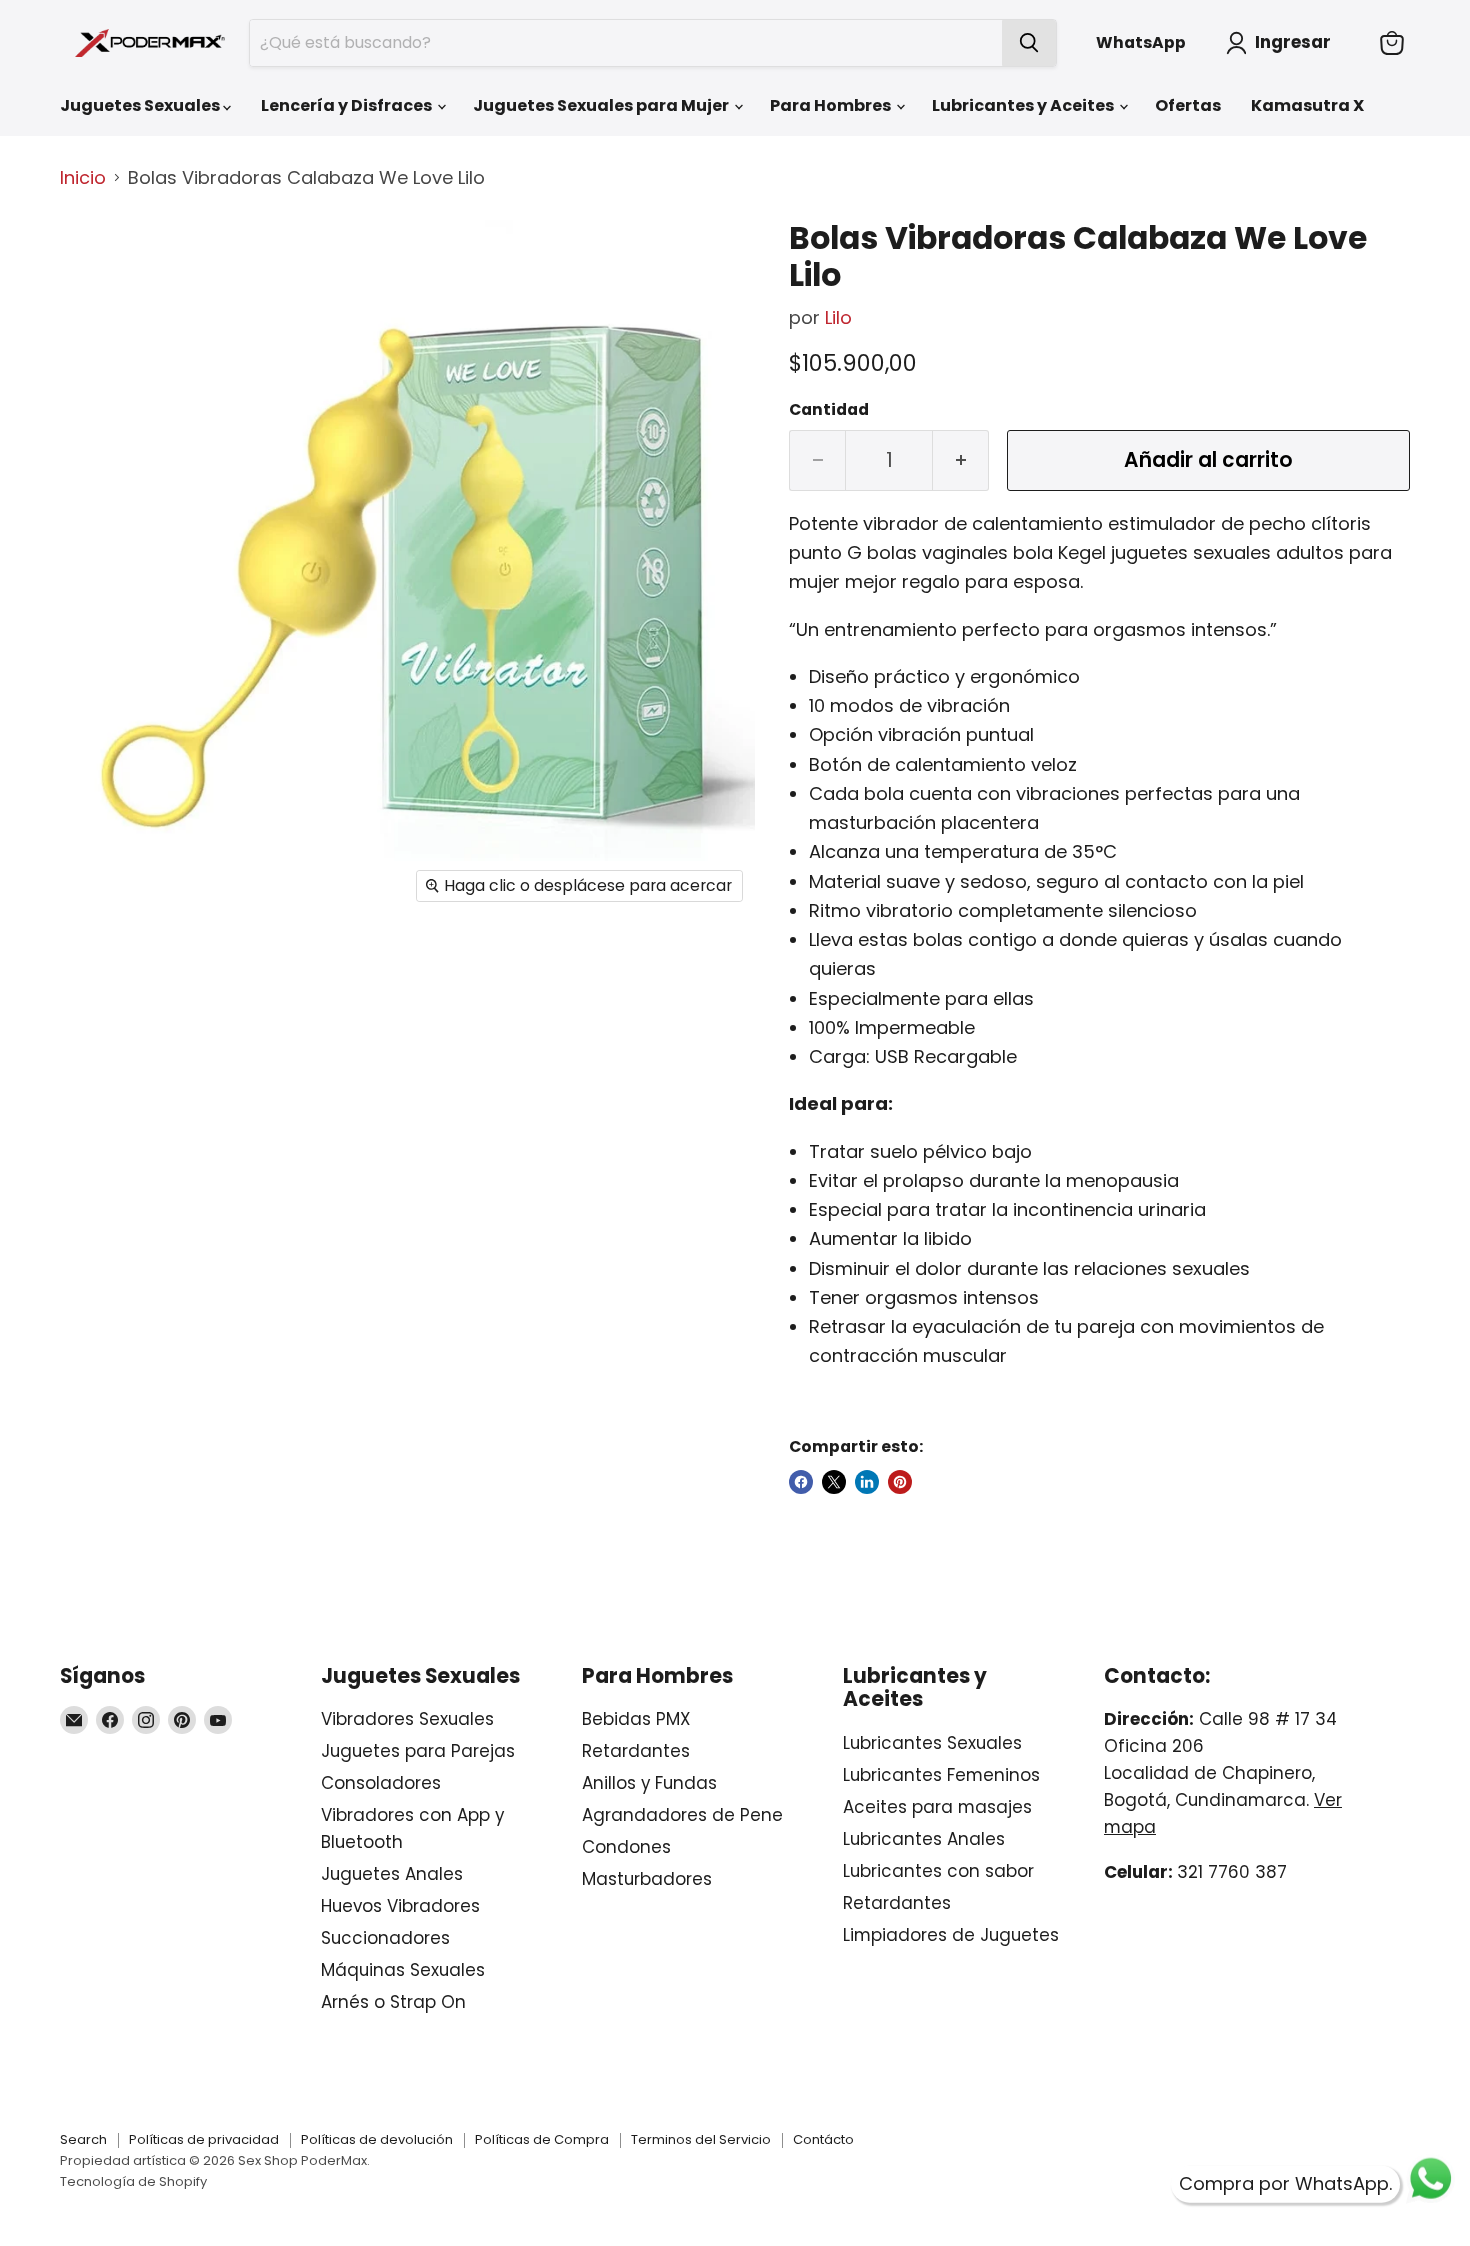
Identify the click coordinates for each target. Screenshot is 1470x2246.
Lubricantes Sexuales (932, 1743)
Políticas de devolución (377, 2139)
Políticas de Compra (542, 2139)
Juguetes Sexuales (141, 105)
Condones (626, 1847)
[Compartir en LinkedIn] (867, 1482)
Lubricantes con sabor (938, 1871)
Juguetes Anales (392, 1874)
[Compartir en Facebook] (801, 1482)
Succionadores (385, 1938)
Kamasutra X (1307, 105)
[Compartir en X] (834, 1482)
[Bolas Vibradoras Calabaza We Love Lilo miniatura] (97, 261)
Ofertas (1188, 105)
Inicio (83, 178)
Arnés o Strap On (393, 2002)
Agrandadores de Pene (682, 1815)
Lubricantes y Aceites (1024, 105)
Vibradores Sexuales (407, 1719)
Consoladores (381, 1783)
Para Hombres (832, 105)
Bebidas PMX (636, 1719)
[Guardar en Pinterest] (900, 1482)
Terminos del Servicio (701, 2139)
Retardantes (636, 1751)
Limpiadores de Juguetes (951, 1935)
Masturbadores (647, 1879)
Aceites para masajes (937, 1807)
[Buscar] (1029, 43)
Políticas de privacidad (204, 2139)
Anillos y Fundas (649, 1783)
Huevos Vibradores (400, 1906)
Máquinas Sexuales (403, 1970)
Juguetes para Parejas (418, 1751)
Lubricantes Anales (924, 1839)
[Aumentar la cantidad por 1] (961, 460)
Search (83, 2139)
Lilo (838, 317)
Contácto (823, 2139)
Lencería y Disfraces (348, 105)
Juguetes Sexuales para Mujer (602, 105)
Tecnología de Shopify (133, 2181)
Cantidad (829, 410)
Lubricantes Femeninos (941, 1775)
